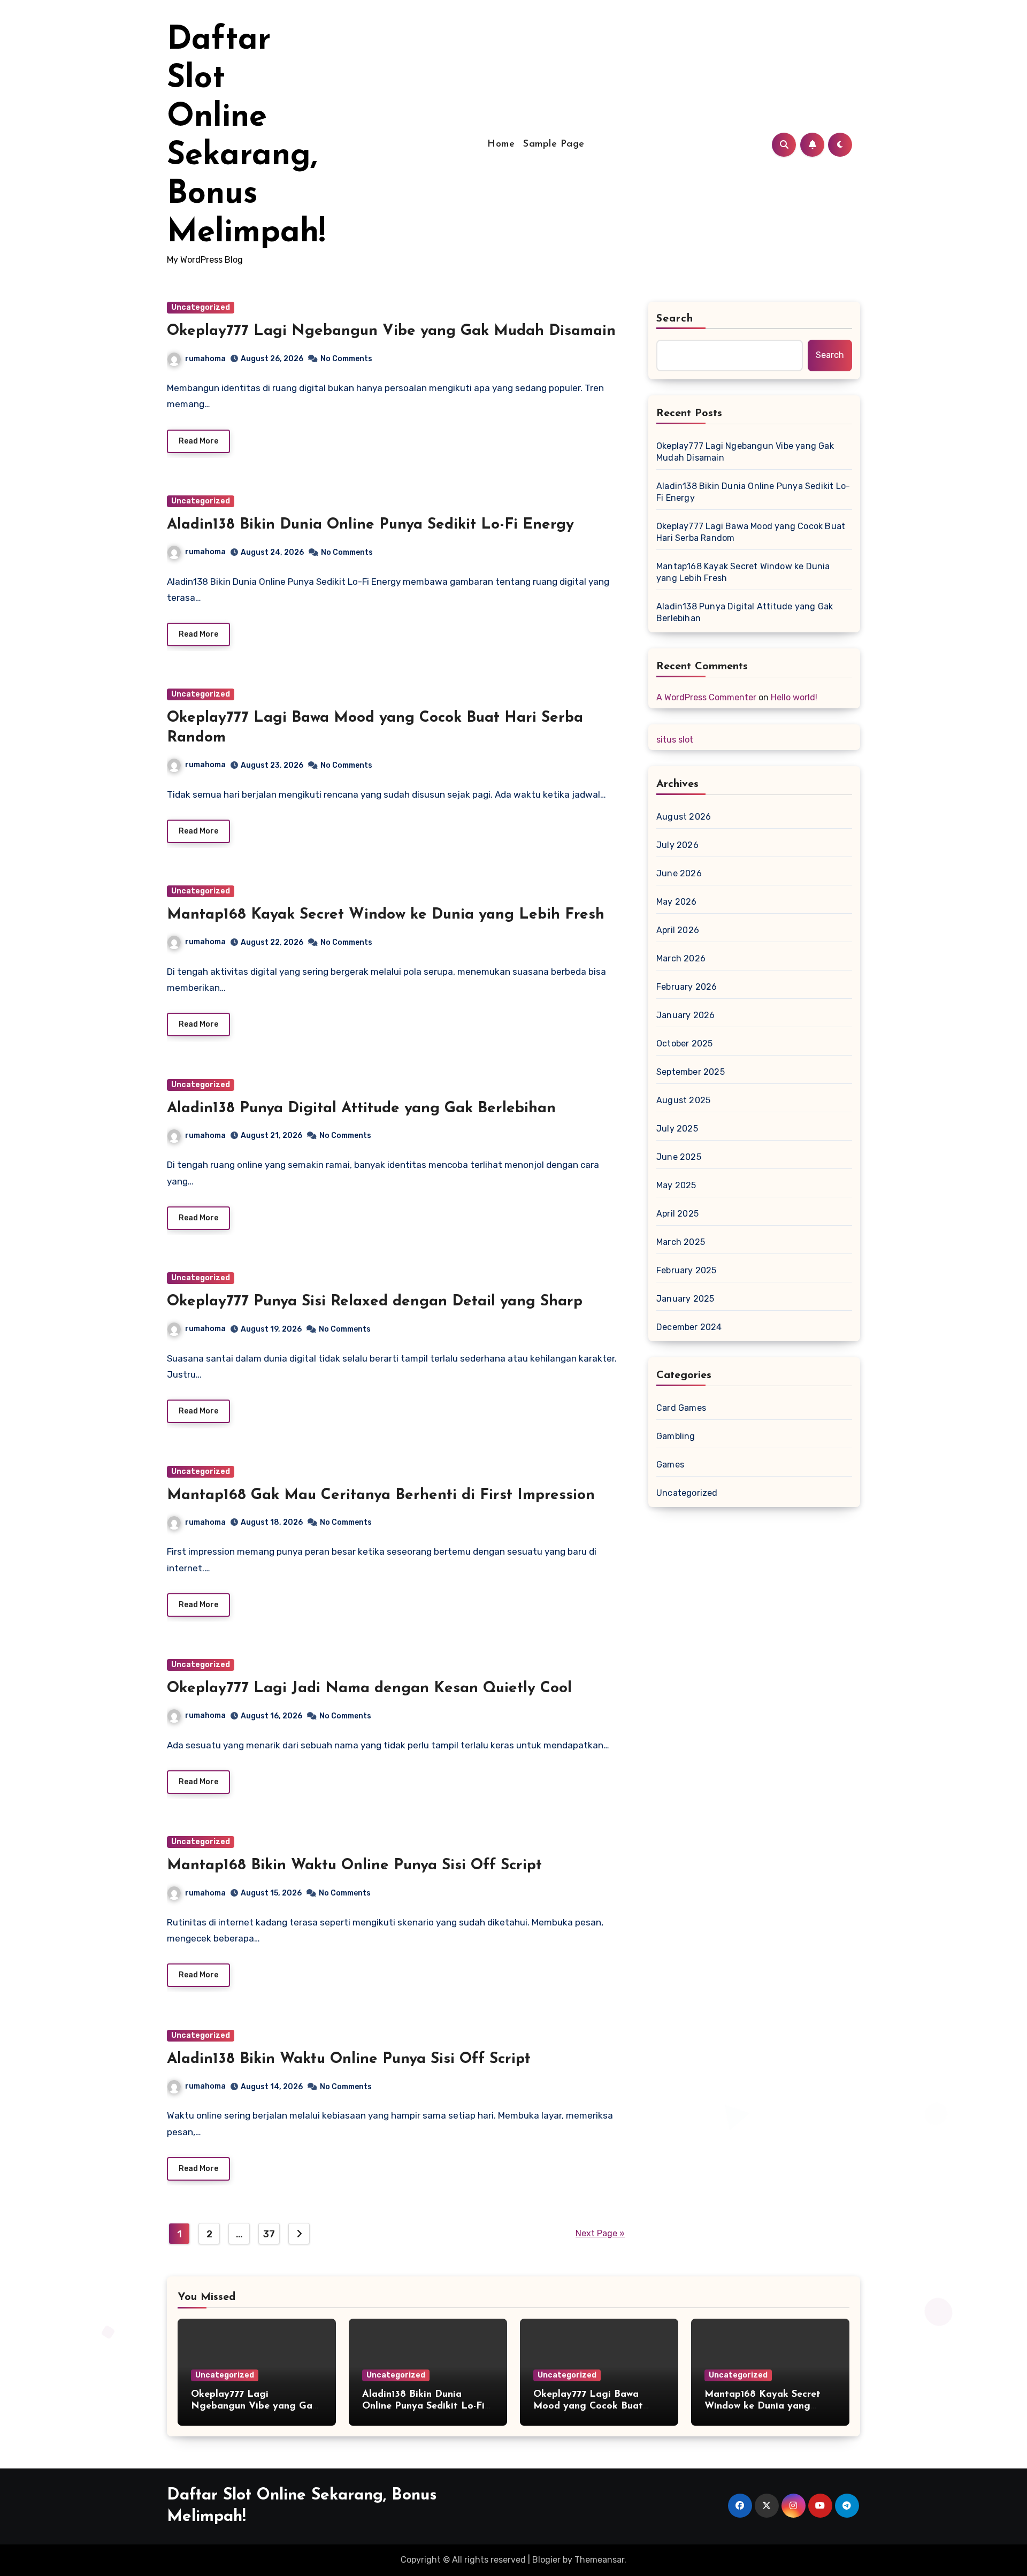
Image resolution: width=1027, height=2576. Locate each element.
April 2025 (677, 1214)
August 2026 (684, 817)
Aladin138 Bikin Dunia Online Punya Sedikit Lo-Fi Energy (370, 525)
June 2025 (679, 1157)
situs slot (675, 740)
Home (501, 144)
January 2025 (685, 1299)
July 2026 (677, 845)
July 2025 (677, 1129)
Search (675, 319)
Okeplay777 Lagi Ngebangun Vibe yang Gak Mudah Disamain (391, 331)
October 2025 (684, 1044)
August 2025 (683, 1100)
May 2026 (677, 902)
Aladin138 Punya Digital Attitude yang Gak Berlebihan (361, 1109)
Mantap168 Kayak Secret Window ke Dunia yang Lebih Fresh (386, 915)
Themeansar (599, 2560)
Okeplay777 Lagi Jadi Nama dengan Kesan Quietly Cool (369, 1688)
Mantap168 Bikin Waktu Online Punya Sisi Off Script (354, 1866)
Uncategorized (201, 307)
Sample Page (554, 144)
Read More (198, 441)
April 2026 (678, 930)
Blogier (546, 2560)
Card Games (681, 1408)
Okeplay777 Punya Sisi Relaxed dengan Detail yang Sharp (375, 1302)
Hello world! (794, 697)
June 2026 (679, 873)
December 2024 (689, 1327)
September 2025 (691, 1072)
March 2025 (681, 1242)
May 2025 (676, 1185)
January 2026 (685, 1015)
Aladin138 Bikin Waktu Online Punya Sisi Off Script (349, 2059)
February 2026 (687, 987)
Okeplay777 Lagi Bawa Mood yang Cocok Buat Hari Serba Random (751, 532)
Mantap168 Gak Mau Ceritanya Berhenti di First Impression (381, 1495)
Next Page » (600, 2233)
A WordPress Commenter (706, 697)
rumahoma (205, 359)
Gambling (676, 1436)
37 (269, 2234)
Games (670, 1465)
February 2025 (687, 1270)
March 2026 (681, 958)
